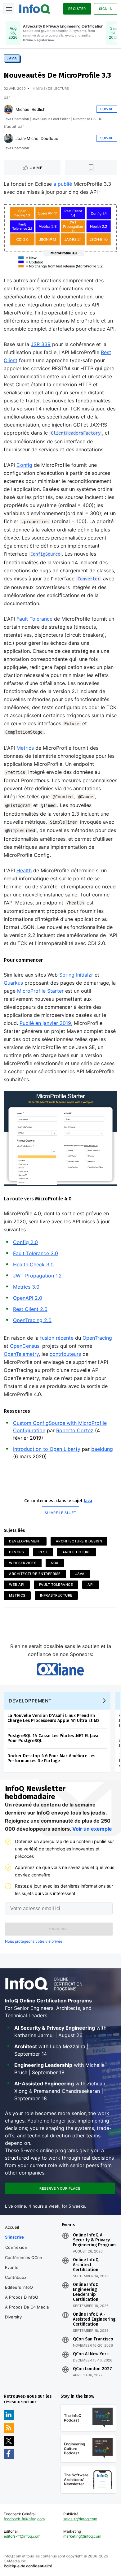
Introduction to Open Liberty (47, 1449)
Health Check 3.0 (33, 1264)
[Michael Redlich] (8, 109)
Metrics (25, 748)
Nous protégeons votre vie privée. (34, 1941)
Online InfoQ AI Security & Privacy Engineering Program (94, 2240)
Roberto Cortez (75, 1430)
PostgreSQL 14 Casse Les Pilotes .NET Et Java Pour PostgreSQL (53, 1738)
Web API (17, 1585)
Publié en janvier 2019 (45, 1023)
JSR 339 (41, 344)
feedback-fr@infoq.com (24, 2519)
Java (12, 58)
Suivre (107, 109)
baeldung (102, 1449)
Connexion (16, 2247)
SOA (55, 1563)
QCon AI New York (91, 2354)
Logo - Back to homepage (35, 8)
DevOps (16, 1552)
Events (12, 2267)
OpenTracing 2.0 (32, 1320)
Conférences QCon (24, 2257)
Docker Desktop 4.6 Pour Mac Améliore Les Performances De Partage (51, 1758)
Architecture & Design (79, 1541)
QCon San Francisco (93, 2339)
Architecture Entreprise (35, 1574)
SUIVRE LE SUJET (60, 1513)
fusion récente (57, 1338)
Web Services (23, 1563)
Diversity (13, 2317)
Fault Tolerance (34, 619)
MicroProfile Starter (40, 991)
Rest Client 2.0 (30, 1309)
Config (24, 465)
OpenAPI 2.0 (28, 1298)
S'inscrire (14, 2237)
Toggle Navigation (9, 9)
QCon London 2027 (92, 2369)
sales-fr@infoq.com (80, 2519)
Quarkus (13, 983)
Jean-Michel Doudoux (37, 138)
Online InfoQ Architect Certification (86, 2265)
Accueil (12, 2227)
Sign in (106, 9)
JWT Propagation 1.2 (37, 1276)
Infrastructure (56, 1595)
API (91, 1585)
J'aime (36, 168)
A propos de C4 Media (27, 2307)
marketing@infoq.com (82, 2536)
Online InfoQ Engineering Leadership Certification (86, 2292)
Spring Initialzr (76, 975)
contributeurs (65, 1354)
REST (43, 1552)
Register (77, 9)
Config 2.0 (25, 1242)
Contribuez (16, 2277)
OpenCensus (25, 1346)
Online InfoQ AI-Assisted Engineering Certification (94, 2319)
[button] (59, 1929)
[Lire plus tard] (91, 168)
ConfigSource (45, 554)
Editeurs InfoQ (19, 2287)
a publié (63, 184)
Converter (89, 579)
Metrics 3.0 (26, 1287)
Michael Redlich (31, 109)
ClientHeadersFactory (76, 433)
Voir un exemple (92, 1829)
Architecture (76, 1552)
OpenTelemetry (21, 1354)
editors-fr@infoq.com (22, 2536)
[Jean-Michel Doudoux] (8, 138)
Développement (25, 1541)
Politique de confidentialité (28, 2566)
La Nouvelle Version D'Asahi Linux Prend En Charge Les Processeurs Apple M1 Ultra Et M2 (54, 1718)
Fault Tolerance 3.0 (36, 1253)
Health (24, 870)
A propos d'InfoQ (22, 2297)
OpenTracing (97, 1338)
